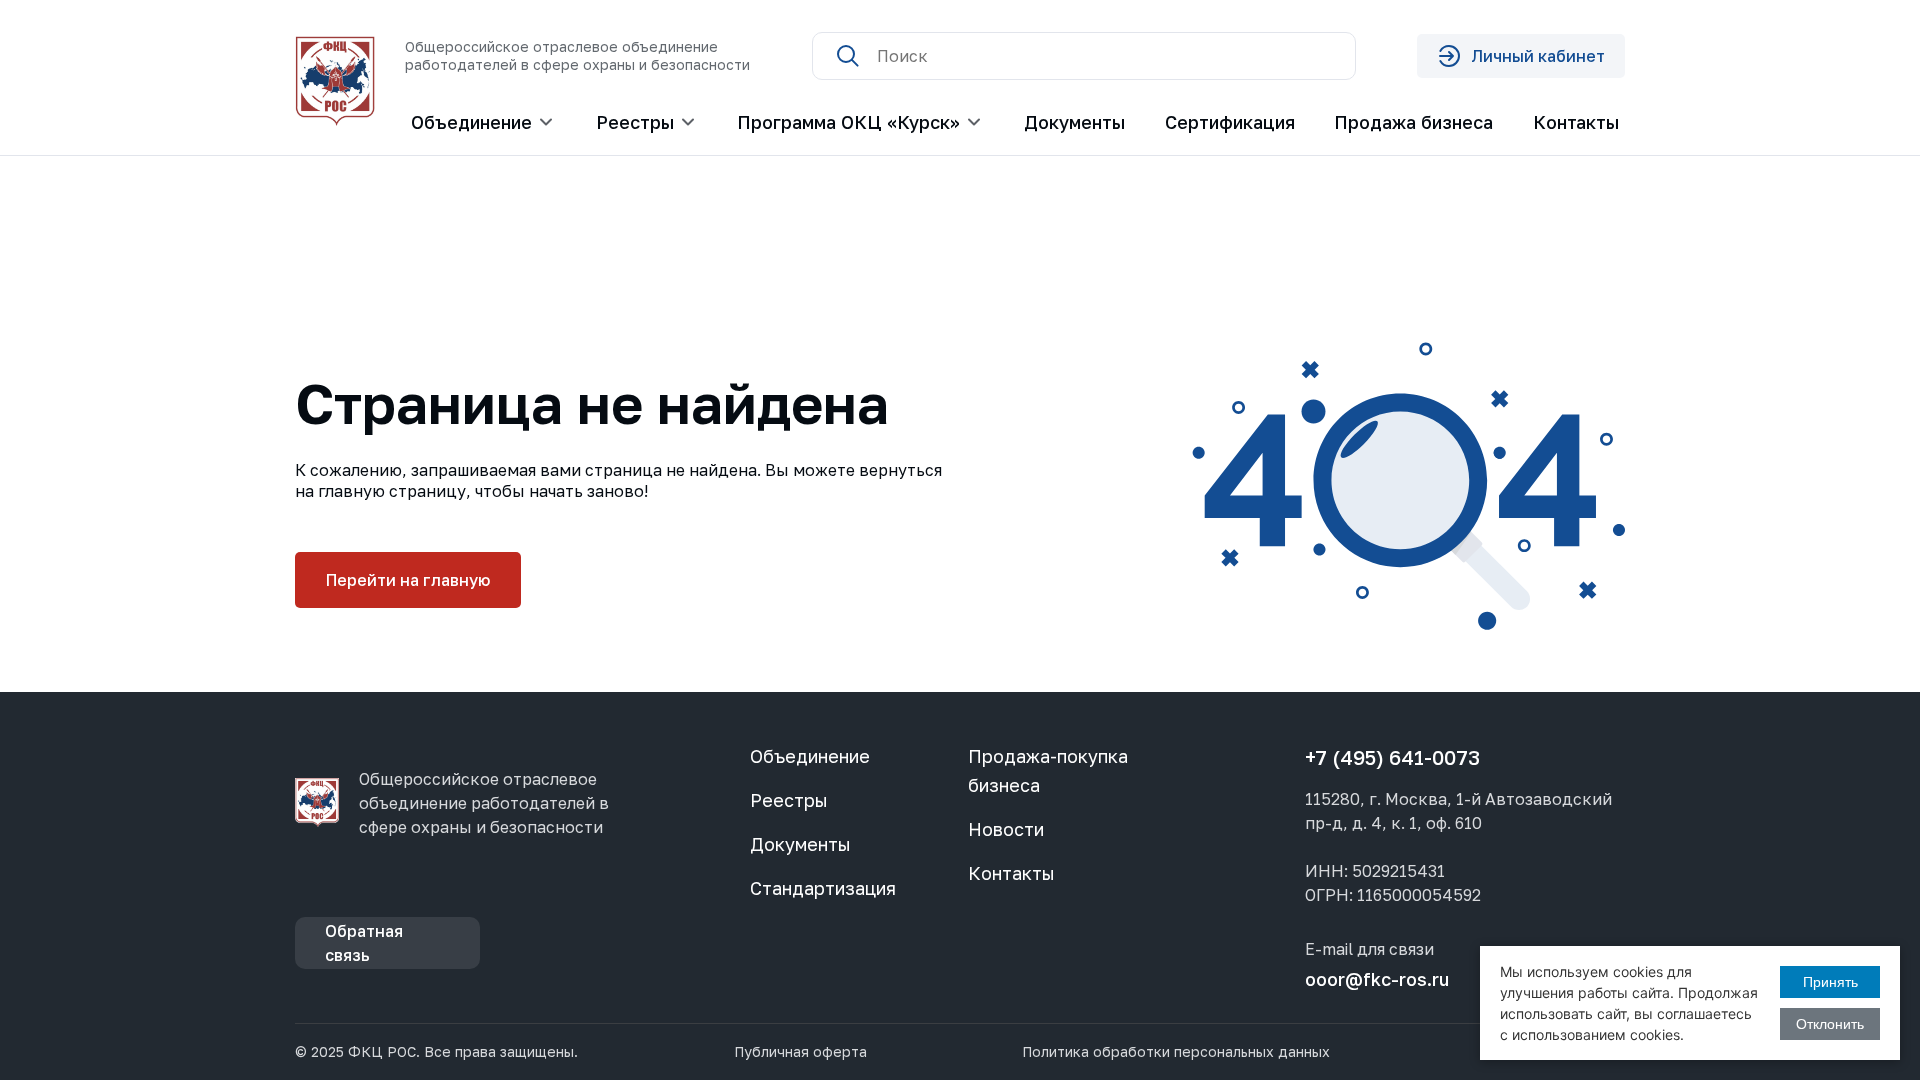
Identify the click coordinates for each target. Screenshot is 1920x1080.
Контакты (1576, 122)
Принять (1830, 982)
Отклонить (1830, 1024)
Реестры (789, 800)
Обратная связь (364, 943)
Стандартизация (823, 888)
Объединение (810, 756)
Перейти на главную (408, 580)
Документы (1074, 122)
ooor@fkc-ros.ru (1377, 979)
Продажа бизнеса (1413, 122)
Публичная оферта (800, 1052)
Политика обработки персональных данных (1176, 1052)
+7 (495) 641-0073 (1392, 757)
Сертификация (1230, 122)
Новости (1006, 829)
